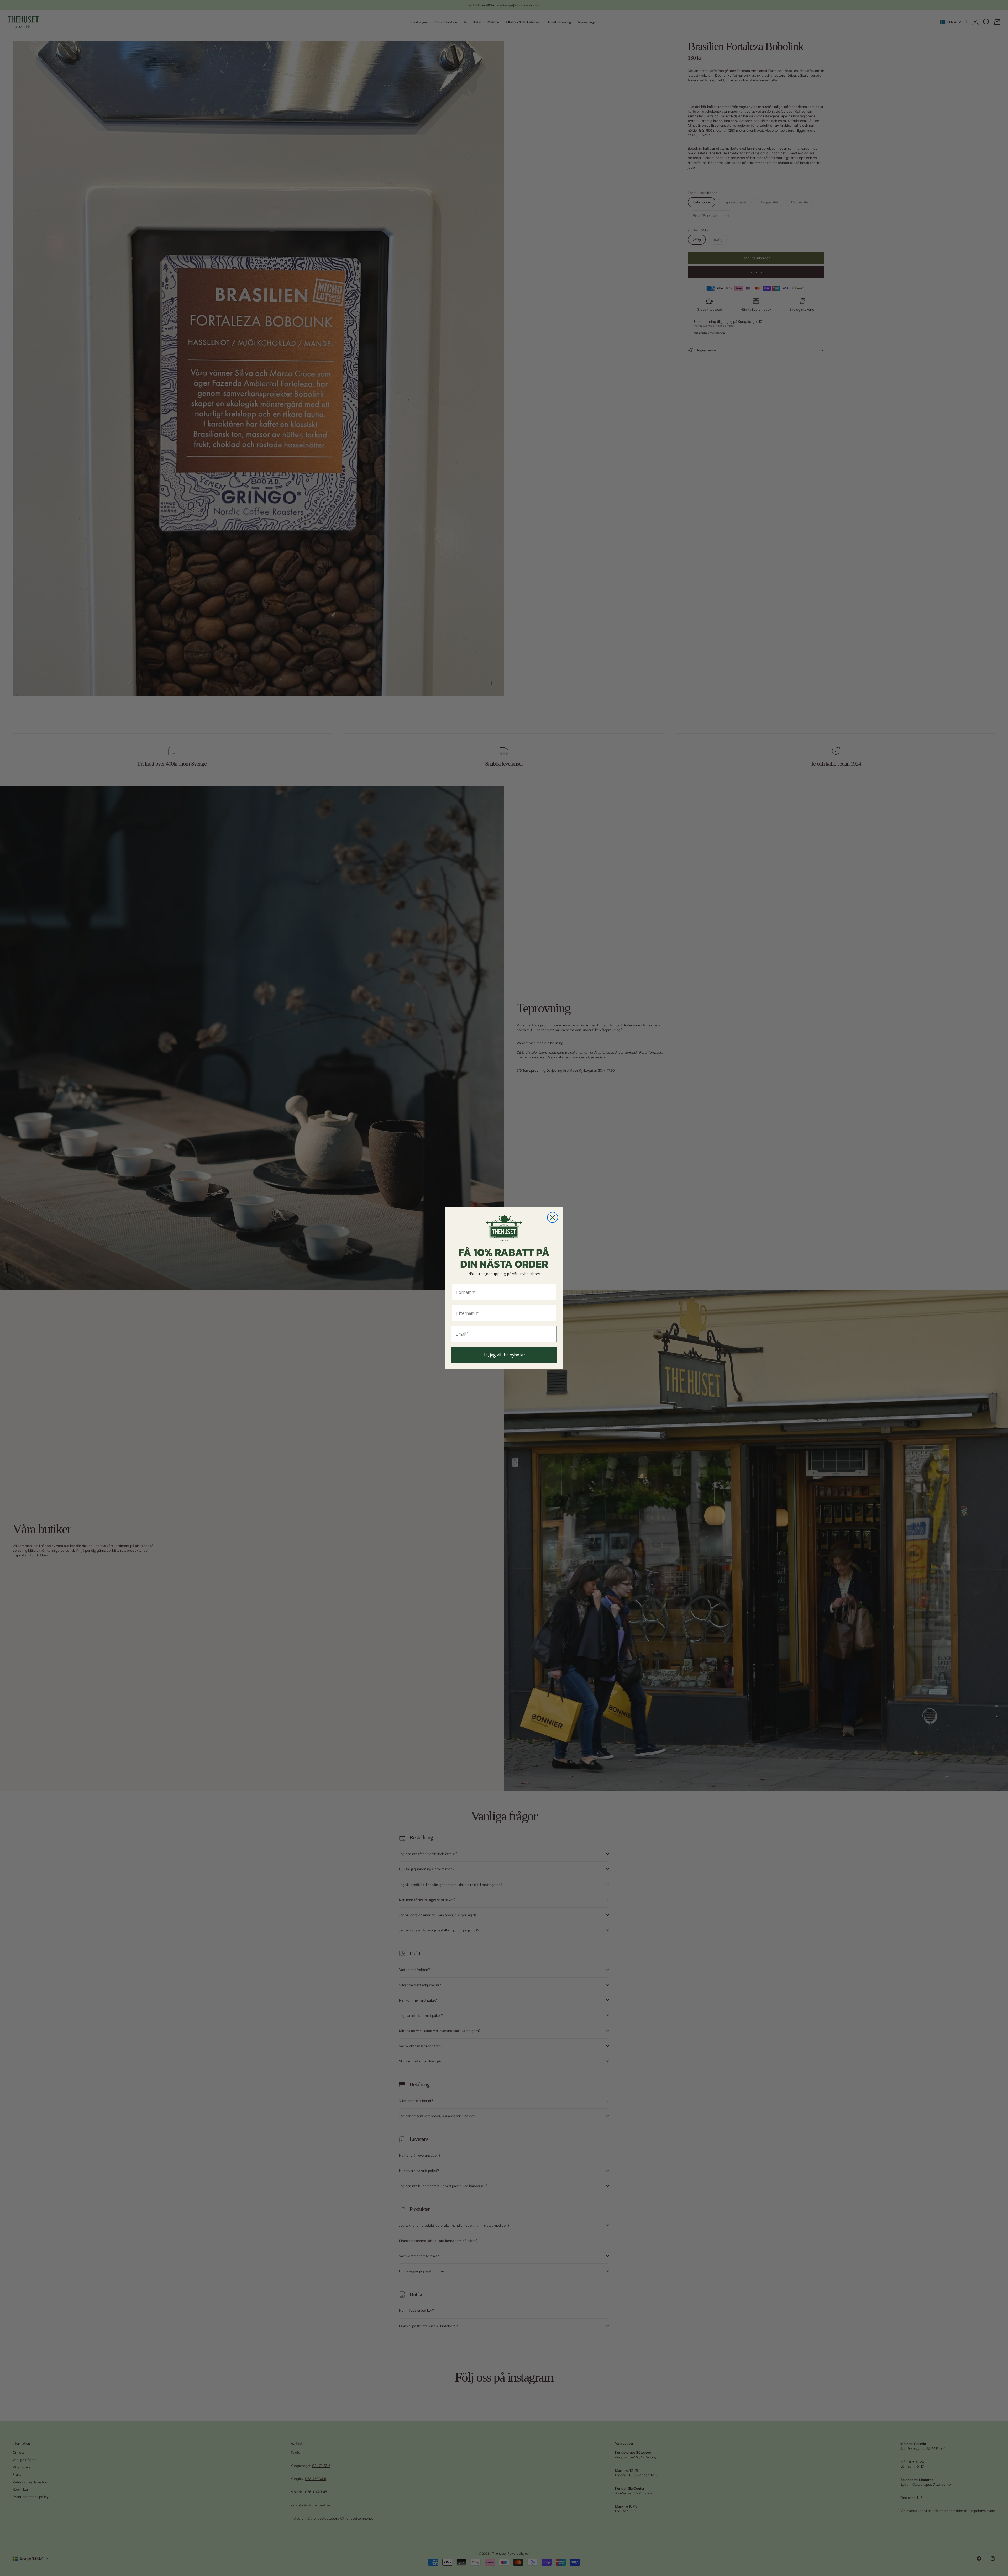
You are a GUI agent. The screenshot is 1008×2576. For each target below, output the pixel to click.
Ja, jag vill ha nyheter (504, 1355)
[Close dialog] (553, 1217)
